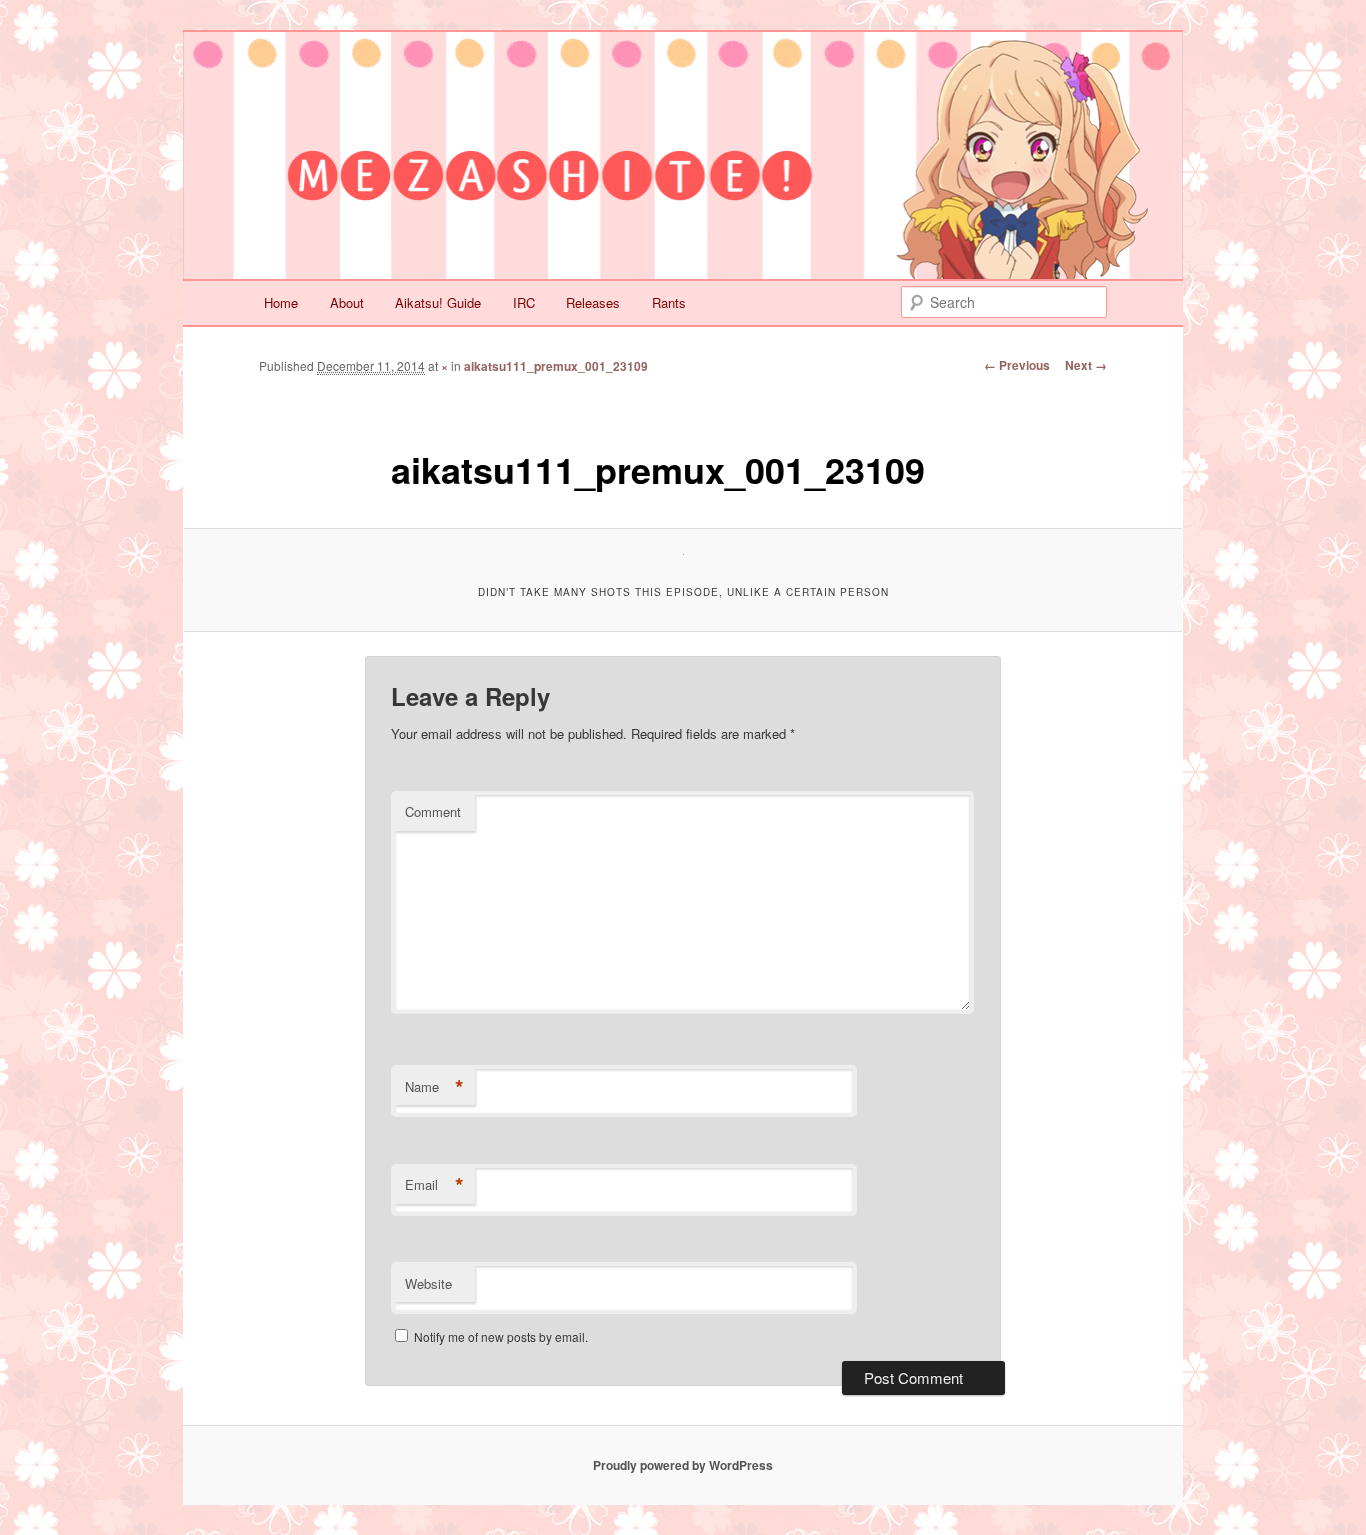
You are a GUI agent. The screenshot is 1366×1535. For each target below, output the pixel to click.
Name (434, 1087)
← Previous (1017, 365)
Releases (593, 302)
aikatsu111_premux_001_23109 (556, 366)
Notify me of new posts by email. (501, 1336)
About (347, 302)
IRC (524, 302)
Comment (433, 811)
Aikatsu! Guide (438, 302)
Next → (1086, 365)
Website (428, 1283)
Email (434, 1185)
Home (281, 302)
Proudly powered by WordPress (683, 1465)
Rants (669, 302)
